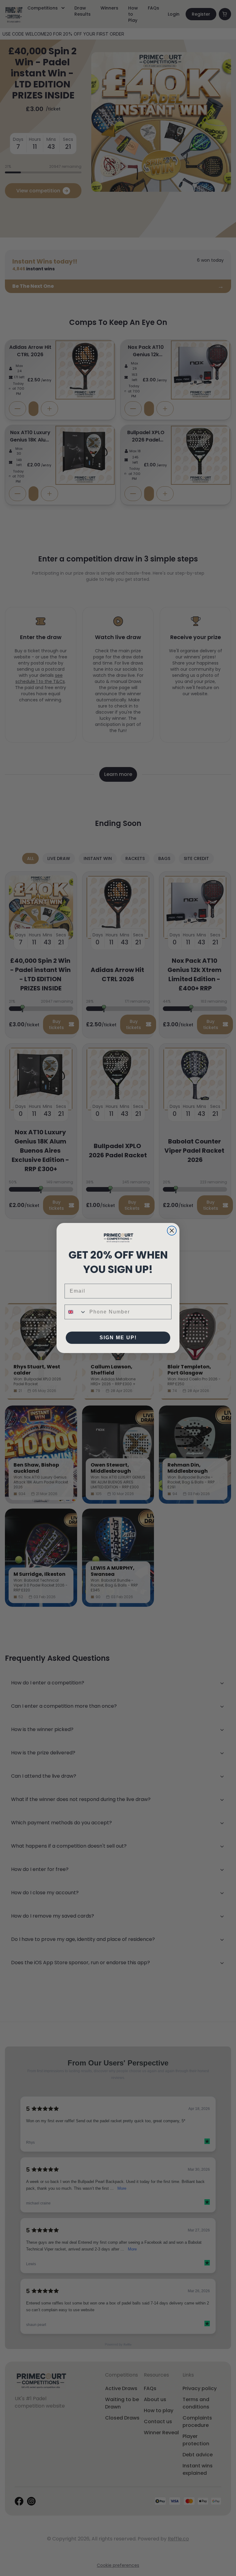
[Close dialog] (172, 1231)
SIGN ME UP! (118, 1338)
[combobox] (76, 1312)
